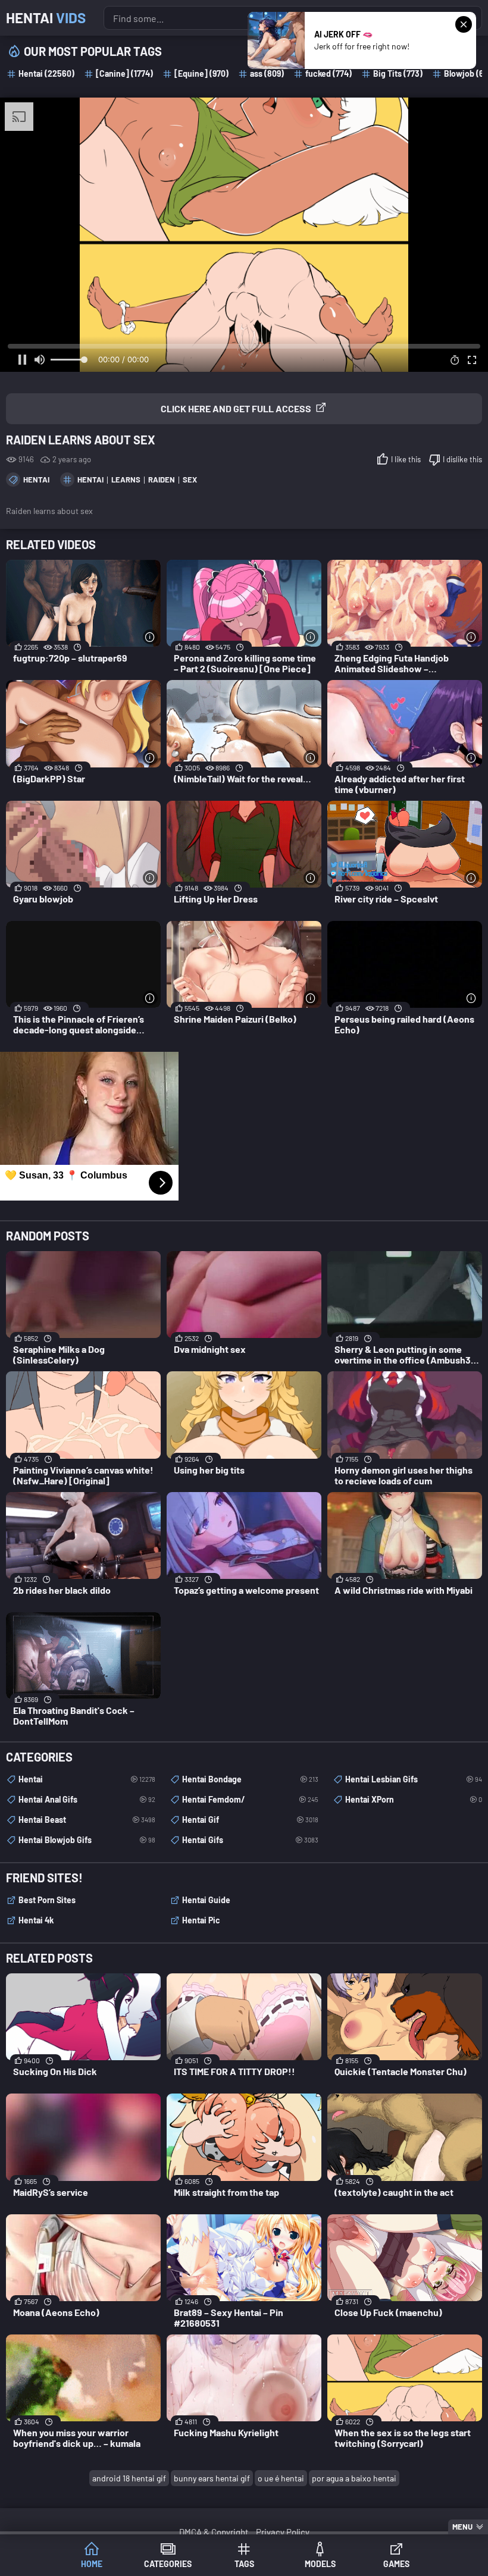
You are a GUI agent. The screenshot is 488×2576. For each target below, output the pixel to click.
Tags (244, 2564)
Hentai (46, 18)
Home (92, 2564)
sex (190, 480)
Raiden (162, 480)
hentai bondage (251, 1779)
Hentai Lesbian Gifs (414, 1779)
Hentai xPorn (414, 1799)
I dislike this (462, 459)
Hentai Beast (87, 1820)
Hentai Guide (206, 1900)
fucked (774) (329, 73)
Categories (168, 2564)
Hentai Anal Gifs (87, 1799)
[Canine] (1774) (124, 73)
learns (126, 480)
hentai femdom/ (251, 1799)
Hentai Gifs (251, 1840)
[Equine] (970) (201, 73)
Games (396, 2564)
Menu (462, 2527)
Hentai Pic (201, 1920)
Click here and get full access (236, 408)
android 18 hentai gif (129, 2478)
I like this (406, 459)
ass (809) (267, 73)
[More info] (150, 637)
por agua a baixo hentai (354, 2478)
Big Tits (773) (398, 73)
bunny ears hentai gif (212, 2478)
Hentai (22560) (46, 73)
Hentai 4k (36, 1920)
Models (320, 2564)
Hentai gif (251, 1820)
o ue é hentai (281, 2478)
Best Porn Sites (47, 1900)
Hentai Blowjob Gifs (87, 1840)
